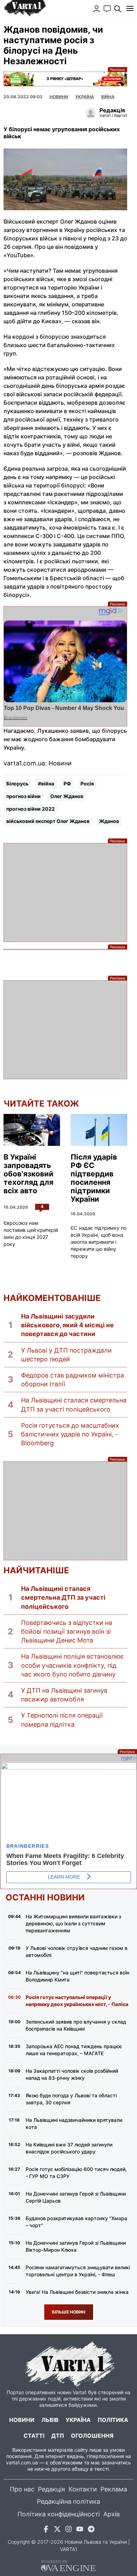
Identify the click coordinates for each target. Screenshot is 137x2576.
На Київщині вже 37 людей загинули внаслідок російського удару (69, 2148)
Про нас (22, 2489)
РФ (67, 784)
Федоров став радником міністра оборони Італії (73, 1380)
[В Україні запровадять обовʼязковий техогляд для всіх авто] (32, 1130)
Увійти (97, 9)
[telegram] (91, 2530)
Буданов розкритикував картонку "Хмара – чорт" (76, 2222)
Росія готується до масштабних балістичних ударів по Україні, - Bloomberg (70, 1434)
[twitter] (57, 2530)
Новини (59, 97)
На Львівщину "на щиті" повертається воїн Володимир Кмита (77, 1976)
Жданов (109, 821)
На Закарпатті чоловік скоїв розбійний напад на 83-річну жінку (72, 2074)
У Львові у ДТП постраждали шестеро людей (66, 1355)
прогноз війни (24, 796)
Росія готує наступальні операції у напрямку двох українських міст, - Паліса (77, 2001)
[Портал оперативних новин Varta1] (25, 8)
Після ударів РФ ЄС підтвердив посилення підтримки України (94, 1178)
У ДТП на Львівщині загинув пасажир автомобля (64, 1695)
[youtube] (80, 2530)
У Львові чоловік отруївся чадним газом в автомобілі (77, 1951)
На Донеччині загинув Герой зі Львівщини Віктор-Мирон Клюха (76, 2246)
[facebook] (46, 2530)
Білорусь (17, 784)
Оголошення (92, 2436)
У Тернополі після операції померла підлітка (62, 1720)
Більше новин (69, 2312)
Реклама (65, 79)
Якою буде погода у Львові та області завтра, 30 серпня (71, 2099)
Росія (87, 784)
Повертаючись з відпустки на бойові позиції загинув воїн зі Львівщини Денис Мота (67, 1631)
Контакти (83, 2489)
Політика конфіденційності (59, 2514)
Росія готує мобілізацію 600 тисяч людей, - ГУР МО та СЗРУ (76, 2173)
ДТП (58, 2436)
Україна (78, 2420)
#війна (46, 784)
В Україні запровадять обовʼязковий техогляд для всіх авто (28, 1174)
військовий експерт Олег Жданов (48, 821)
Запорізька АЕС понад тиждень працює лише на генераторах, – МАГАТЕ (74, 2050)
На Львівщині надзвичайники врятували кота (74, 2123)
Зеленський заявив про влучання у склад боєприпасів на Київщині (76, 2025)
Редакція (51, 2489)
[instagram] (68, 2530)
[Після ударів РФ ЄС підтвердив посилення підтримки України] (99, 1130)
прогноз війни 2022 (31, 809)
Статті (34, 2436)
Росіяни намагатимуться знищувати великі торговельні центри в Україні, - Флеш (78, 2271)
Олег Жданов (67, 796)
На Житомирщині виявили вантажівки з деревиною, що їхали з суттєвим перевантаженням (73, 1923)
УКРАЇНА (85, 97)
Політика (113, 2420)
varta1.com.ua (22, 2462)
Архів (112, 2514)
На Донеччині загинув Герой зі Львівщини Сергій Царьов (76, 2197)
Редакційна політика (68, 2501)
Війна (108, 97)
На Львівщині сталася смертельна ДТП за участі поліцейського (74, 1405)
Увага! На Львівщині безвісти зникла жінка (77, 2292)
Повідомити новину (107, 9)
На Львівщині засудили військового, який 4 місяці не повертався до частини (67, 1325)
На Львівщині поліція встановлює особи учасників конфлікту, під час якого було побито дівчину (73, 1665)
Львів (50, 2420)
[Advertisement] (65, 892)
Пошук (118, 9)
